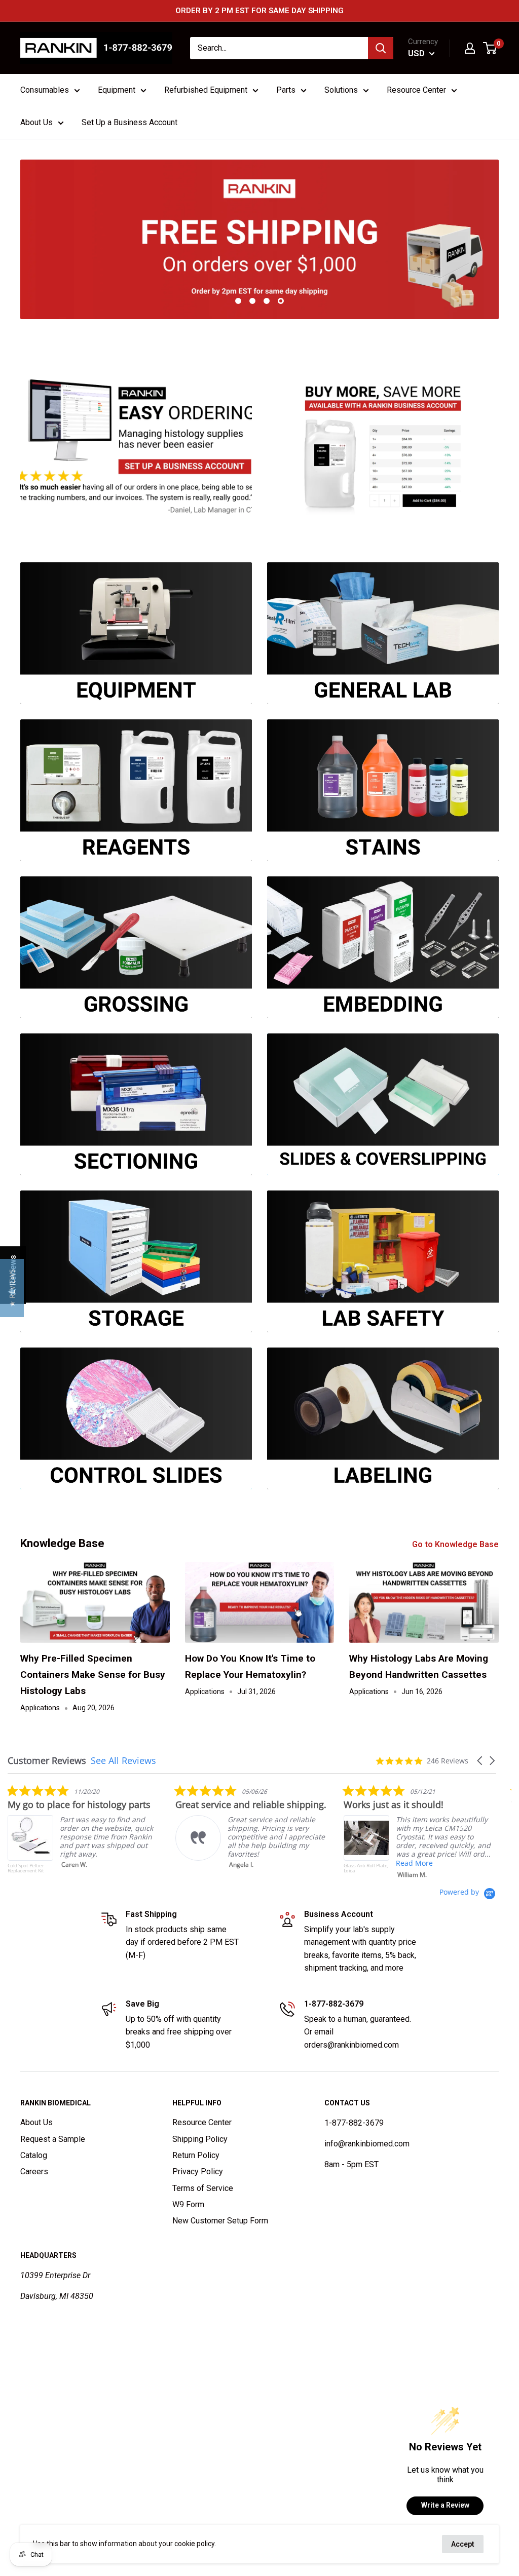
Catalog (34, 2155)
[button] (480, 1761)
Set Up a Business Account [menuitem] (129, 122)
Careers (34, 2171)
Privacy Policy (198, 2171)
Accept (463, 2544)
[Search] (381, 48)
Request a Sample (53, 2139)
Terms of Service (203, 2188)
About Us (36, 2122)
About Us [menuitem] (36, 122)
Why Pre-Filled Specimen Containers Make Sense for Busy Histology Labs (93, 1675)
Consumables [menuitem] (45, 90)
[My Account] (470, 48)
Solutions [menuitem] (341, 90)
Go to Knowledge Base (456, 1544)
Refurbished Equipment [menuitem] (206, 90)
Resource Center (202, 2122)
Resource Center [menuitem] (416, 90)
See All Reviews (123, 1760)
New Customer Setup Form (220, 2221)
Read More (279, 1863)
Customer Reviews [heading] (47, 1761)
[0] (490, 48)
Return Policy (196, 2155)
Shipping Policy (200, 2139)
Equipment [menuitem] (117, 90)
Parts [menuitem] (286, 90)
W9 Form (188, 2204)
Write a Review (445, 2505)
